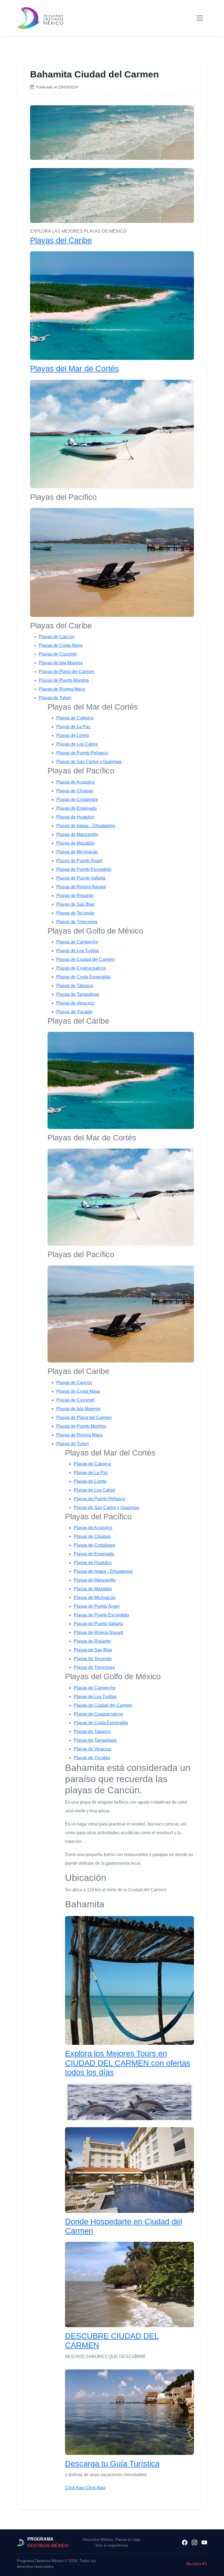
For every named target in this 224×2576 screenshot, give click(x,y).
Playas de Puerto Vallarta (81, 878)
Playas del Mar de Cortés (74, 369)
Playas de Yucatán (74, 1012)
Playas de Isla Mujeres (61, 663)
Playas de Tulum (55, 698)
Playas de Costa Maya (61, 645)
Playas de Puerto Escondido (84, 869)
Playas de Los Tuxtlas (78, 951)
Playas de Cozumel (58, 654)
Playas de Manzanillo (77, 834)
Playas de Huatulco (75, 817)
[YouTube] (204, 2542)
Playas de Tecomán (75, 913)
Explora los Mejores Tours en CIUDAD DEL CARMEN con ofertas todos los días (128, 2063)
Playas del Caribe (61, 240)
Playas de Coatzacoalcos (81, 968)
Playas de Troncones (77, 922)
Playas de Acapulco (76, 782)
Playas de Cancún (57, 637)
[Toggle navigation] (200, 18)
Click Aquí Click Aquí (85, 2488)
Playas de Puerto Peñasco (82, 753)
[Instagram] (194, 2542)
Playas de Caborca (75, 718)
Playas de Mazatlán (75, 843)
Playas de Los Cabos (77, 744)
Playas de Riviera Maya (62, 689)
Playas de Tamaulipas (78, 994)
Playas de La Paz (73, 727)
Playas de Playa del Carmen (67, 672)
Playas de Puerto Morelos (64, 680)
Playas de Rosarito (75, 896)
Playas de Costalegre (77, 800)
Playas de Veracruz (75, 1003)
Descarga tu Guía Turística (112, 2464)
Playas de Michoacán (77, 852)
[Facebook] (185, 2542)
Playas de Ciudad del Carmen (86, 959)
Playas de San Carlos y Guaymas (89, 762)
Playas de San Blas (75, 904)
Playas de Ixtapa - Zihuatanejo (86, 826)
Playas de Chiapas (75, 791)
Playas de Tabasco (75, 986)
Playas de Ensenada (76, 808)
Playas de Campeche (77, 942)
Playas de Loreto (73, 735)
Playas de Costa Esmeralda (83, 977)
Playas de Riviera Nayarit (81, 887)
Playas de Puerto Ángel (79, 861)
